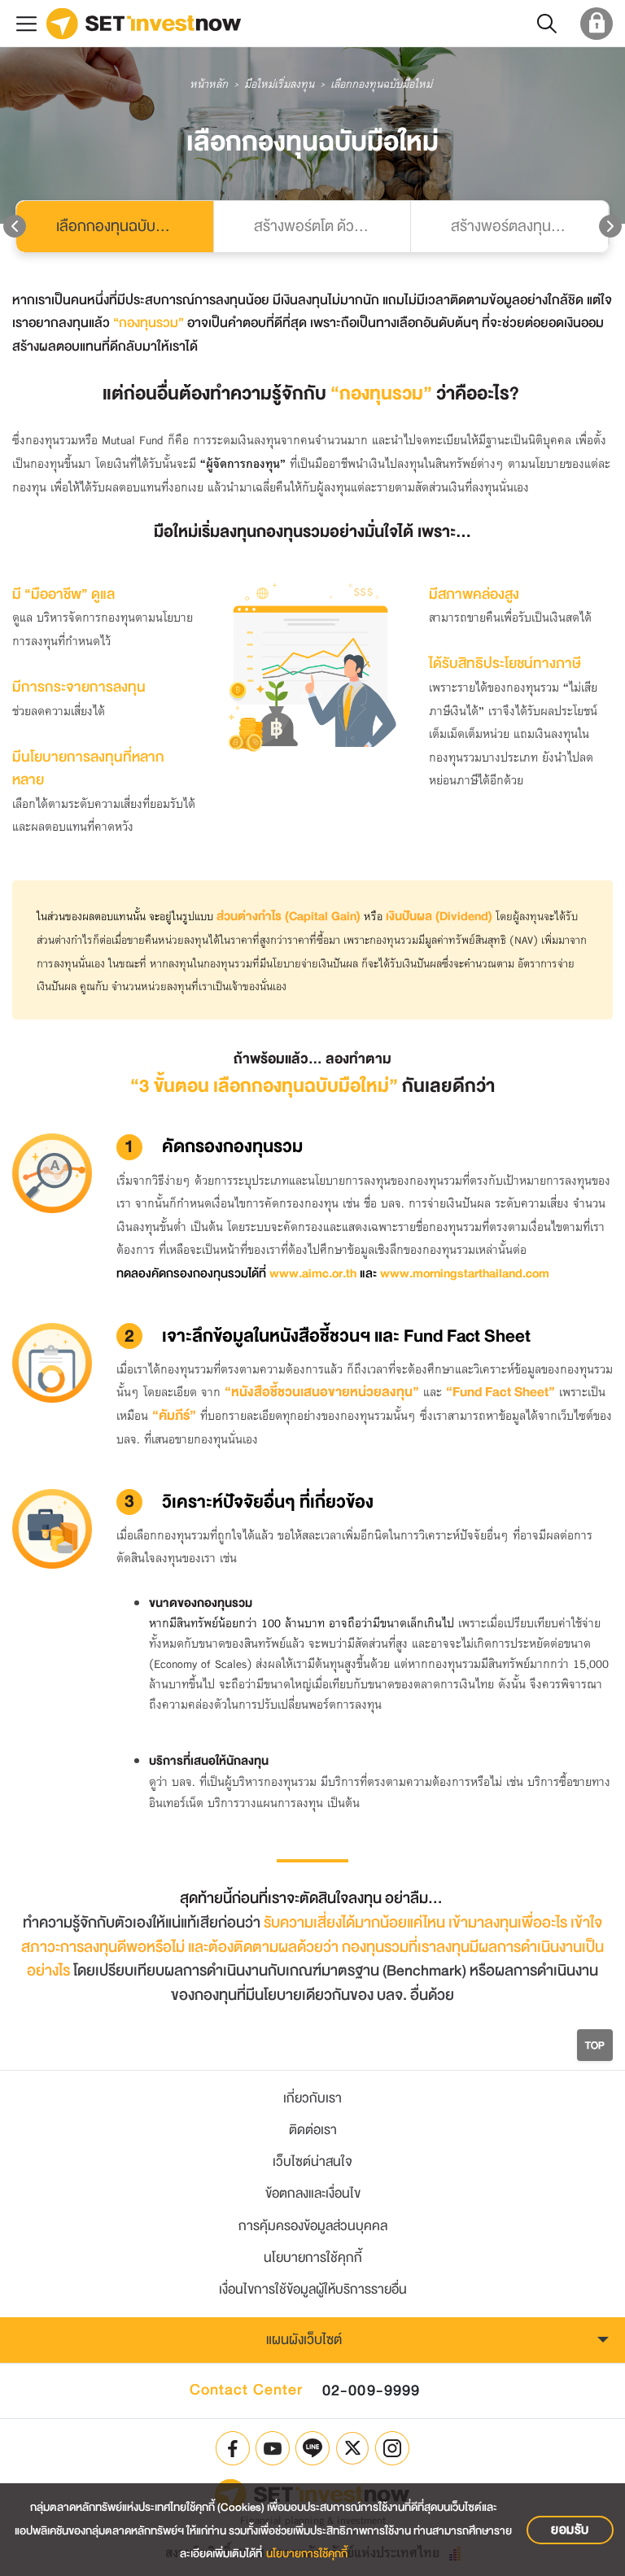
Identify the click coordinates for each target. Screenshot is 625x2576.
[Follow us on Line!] (312, 2448)
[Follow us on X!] (352, 2448)
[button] (547, 23)
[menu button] (26, 23)
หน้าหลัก (209, 85)
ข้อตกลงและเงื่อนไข (313, 2193)
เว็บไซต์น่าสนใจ (312, 2161)
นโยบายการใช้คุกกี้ (313, 2257)
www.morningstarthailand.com (465, 1274)
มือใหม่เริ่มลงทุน (279, 85)
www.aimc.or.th (313, 1274)
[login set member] (597, 23)
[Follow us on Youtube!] (273, 2448)
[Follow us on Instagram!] (392, 2448)
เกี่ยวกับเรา (312, 2098)
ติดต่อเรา (313, 2130)
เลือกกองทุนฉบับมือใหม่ (126, 226)
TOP (595, 2045)
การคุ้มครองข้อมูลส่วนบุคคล (313, 2226)
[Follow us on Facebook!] (233, 2448)
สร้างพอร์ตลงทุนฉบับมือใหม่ (529, 226)
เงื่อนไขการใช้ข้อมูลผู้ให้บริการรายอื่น (313, 2289)
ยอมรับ (570, 2530)
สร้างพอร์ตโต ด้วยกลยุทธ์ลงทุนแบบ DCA (332, 226)
